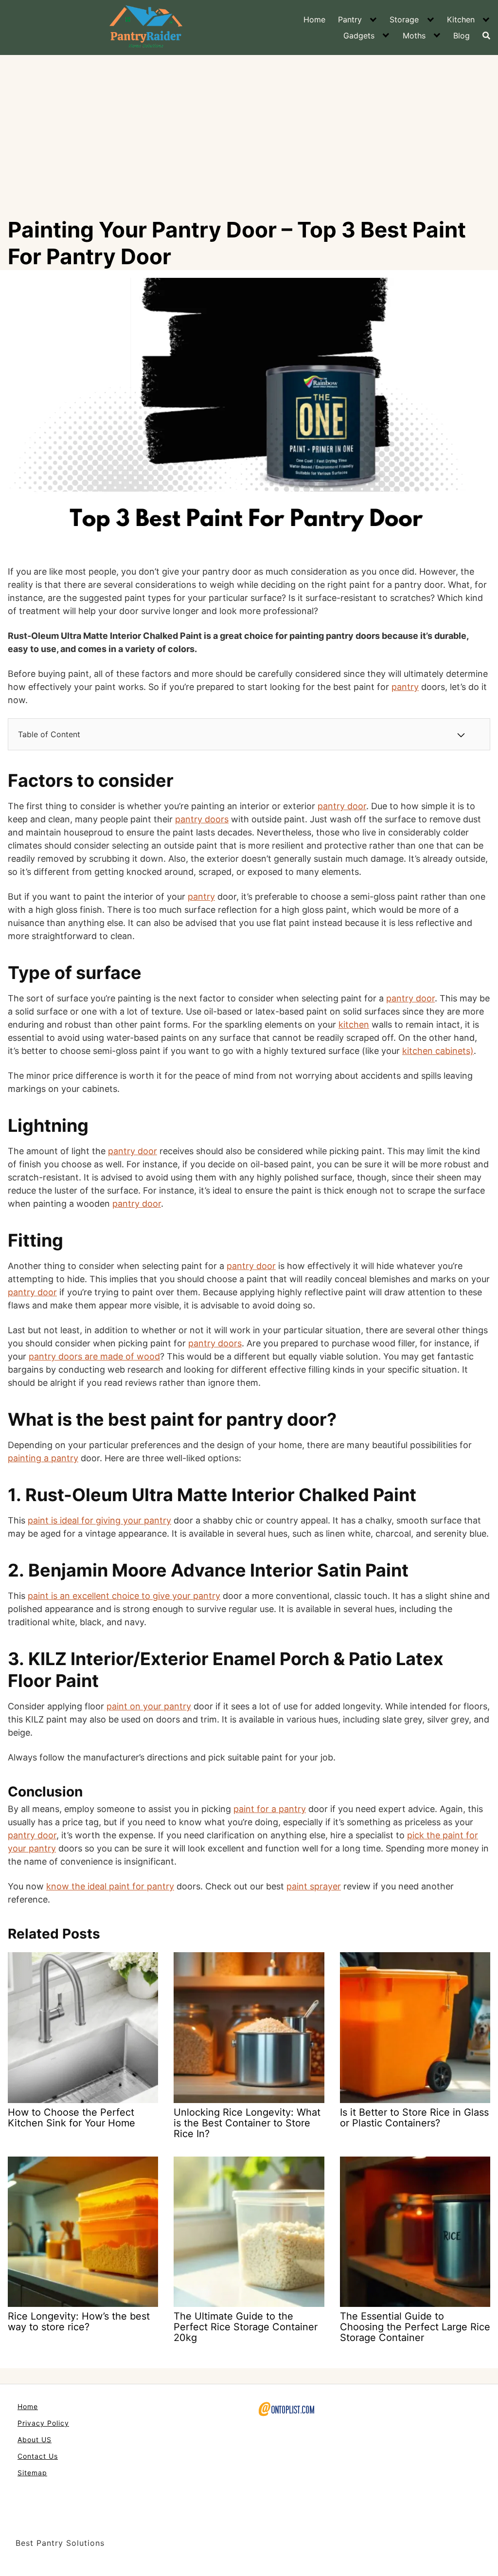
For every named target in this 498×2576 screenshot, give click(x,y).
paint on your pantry (149, 1706)
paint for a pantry (270, 1809)
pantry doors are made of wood (94, 1356)
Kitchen (461, 19)
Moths (414, 36)
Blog (462, 36)
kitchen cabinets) (438, 1051)
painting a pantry (43, 1458)
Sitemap (32, 2473)
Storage (404, 19)
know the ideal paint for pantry (110, 1886)
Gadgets (359, 36)
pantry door (342, 806)
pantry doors (202, 819)
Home (314, 19)
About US (35, 2440)
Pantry (350, 19)
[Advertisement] (249, 128)
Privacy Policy (43, 2423)
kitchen (354, 1025)
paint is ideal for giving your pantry (99, 1520)
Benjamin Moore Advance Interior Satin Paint (220, 1570)
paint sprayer (314, 1886)
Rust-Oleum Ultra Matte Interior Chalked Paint (221, 1495)
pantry (405, 687)
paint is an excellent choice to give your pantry (124, 1596)
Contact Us (38, 2456)
